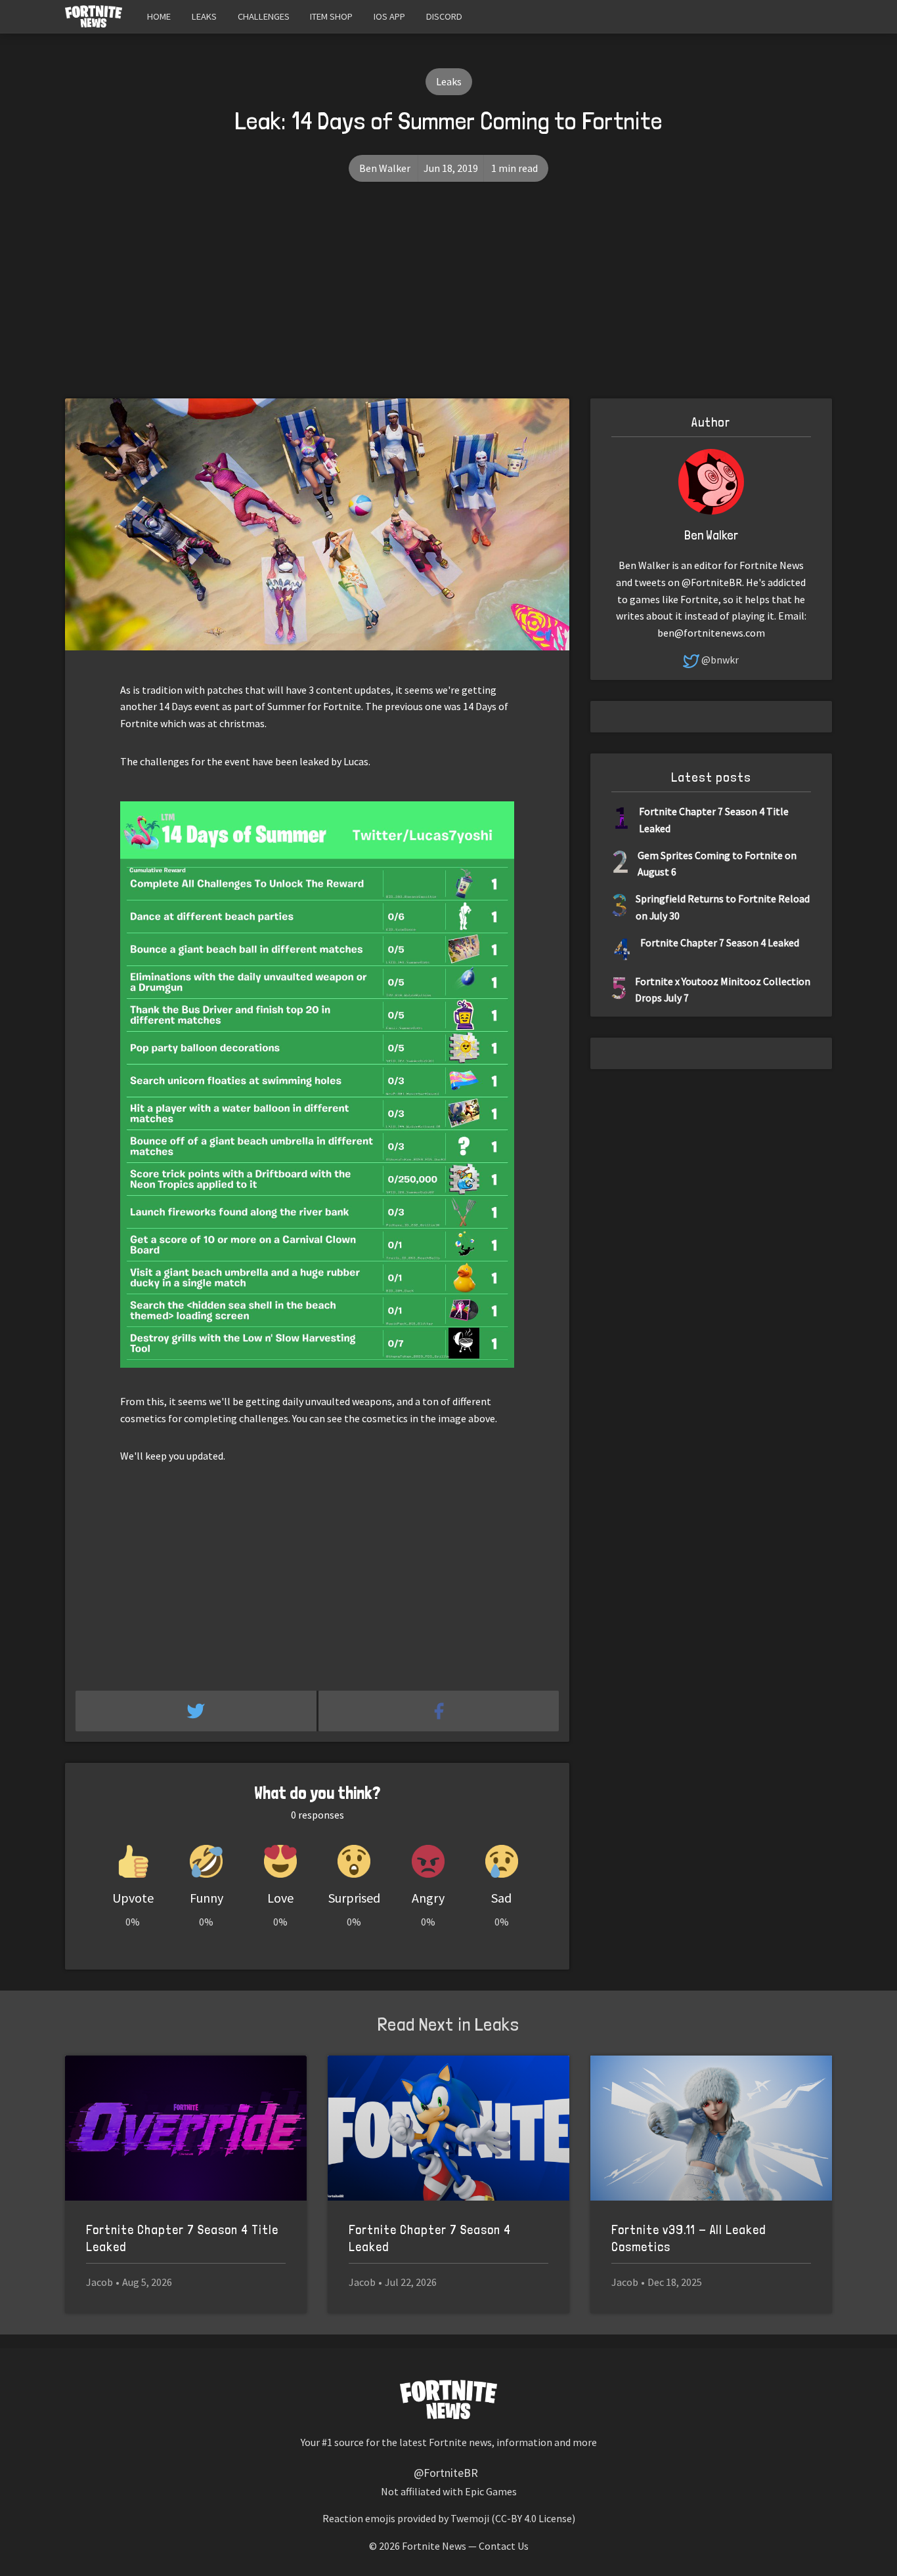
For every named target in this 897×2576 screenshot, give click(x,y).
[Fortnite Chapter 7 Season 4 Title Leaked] (186, 2128)
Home (159, 16)
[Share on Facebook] (439, 1711)
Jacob (99, 2282)
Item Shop (331, 16)
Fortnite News (434, 2546)
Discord (444, 16)
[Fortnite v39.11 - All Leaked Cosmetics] (711, 2128)
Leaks (204, 16)
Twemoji (470, 2518)
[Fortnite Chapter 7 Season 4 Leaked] (448, 2128)
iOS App (389, 16)
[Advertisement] (448, 300)
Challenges (264, 16)
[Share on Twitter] (197, 1711)
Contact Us (504, 2546)
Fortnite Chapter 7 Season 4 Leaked (720, 942)
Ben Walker (385, 168)
